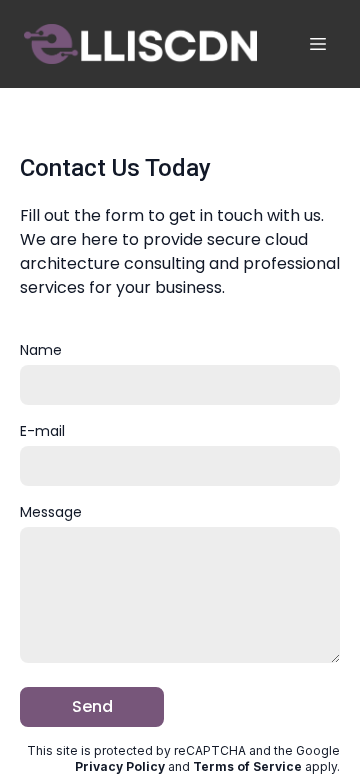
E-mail (42, 431)
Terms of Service (247, 766)
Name (41, 350)
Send (92, 706)
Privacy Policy (120, 766)
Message (51, 512)
